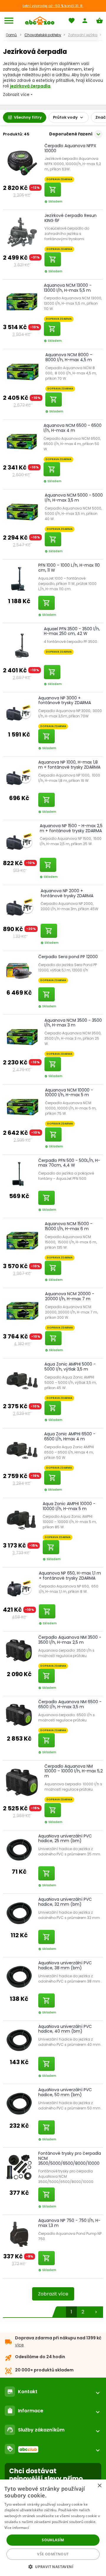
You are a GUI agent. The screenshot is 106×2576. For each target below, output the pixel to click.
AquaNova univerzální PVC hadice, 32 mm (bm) (65, 1902)
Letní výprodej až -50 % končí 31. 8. (53, 6)
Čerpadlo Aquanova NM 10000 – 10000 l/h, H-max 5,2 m (74, 1771)
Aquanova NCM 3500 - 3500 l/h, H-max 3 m (73, 1023)
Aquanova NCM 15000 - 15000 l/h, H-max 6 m (69, 1226)
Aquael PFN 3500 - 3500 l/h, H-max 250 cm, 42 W (72, 631)
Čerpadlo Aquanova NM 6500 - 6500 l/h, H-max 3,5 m (70, 1704)
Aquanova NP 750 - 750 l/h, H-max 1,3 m (69, 2223)
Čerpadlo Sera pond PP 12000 (68, 957)
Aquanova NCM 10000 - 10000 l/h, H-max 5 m (69, 1093)
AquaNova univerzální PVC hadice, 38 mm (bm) (65, 1965)
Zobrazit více (53, 2294)
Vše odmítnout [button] (53, 2554)
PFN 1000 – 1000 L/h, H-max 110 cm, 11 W (69, 568)
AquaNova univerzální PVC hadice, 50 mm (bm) (65, 2092)
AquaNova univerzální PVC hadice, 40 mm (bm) (65, 2029)
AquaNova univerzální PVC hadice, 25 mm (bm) (65, 1838)
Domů (11, 35)
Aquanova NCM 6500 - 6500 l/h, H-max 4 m (73, 428)
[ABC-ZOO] (40, 21)
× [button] (99, 2486)
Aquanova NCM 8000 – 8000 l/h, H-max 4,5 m (69, 357)
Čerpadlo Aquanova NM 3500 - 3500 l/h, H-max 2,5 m (70, 1640)
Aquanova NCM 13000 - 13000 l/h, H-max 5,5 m (68, 288)
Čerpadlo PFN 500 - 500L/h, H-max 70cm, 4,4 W (69, 1163)
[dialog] (53, 2528)
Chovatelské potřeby (43, 35)
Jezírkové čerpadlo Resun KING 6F (71, 218)
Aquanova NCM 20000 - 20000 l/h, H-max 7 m (70, 1296)
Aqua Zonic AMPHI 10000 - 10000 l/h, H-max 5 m (69, 1506)
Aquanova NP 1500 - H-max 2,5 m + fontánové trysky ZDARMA (71, 828)
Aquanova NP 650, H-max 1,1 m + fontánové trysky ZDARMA (70, 1576)
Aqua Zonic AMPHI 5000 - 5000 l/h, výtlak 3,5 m (70, 1367)
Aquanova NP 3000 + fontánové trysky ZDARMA (65, 700)
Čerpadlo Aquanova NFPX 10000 (70, 148)
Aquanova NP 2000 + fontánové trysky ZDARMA (67, 893)
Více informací (17, 2528)
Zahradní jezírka (83, 35)
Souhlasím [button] (53, 2540)
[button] (53, 2566)
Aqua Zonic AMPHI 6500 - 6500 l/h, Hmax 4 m (70, 1436)
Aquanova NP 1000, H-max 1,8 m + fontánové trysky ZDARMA (69, 765)
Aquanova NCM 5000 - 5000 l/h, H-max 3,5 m (74, 498)
